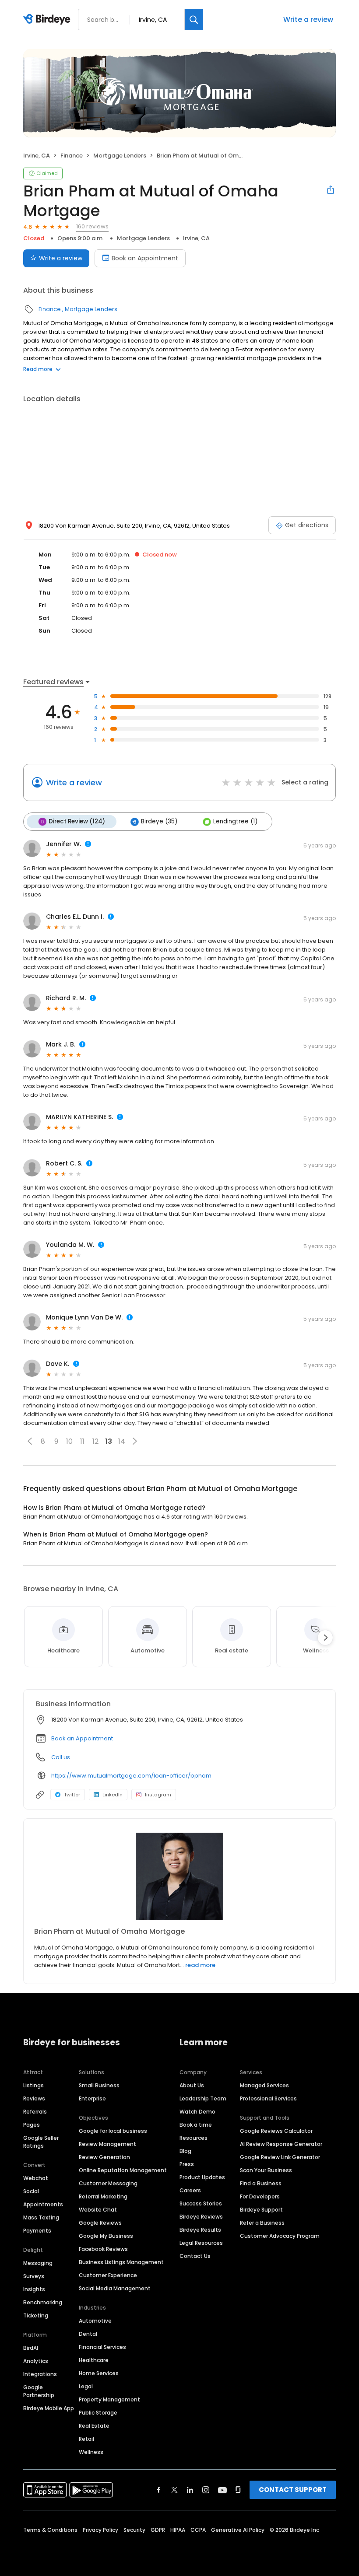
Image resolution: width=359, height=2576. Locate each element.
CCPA (198, 2530)
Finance (72, 156)
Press (187, 2164)
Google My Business (106, 2236)
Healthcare (94, 2360)
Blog (185, 2151)
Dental (88, 2334)
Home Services (99, 2373)
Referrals (35, 2112)
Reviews (34, 2098)
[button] (30, 1441)
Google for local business (113, 2131)
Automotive (95, 2321)
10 (69, 1441)
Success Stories (201, 2203)
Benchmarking (43, 2302)
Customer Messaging (108, 2183)
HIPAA (178, 2530)
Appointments (43, 2204)
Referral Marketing (103, 2196)
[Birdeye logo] (48, 20)
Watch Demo (197, 2112)
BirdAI (31, 2348)
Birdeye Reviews (201, 2217)
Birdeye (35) (159, 821)
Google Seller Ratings (41, 2142)
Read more (38, 369)
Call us (61, 1757)
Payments (37, 2231)
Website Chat (98, 2210)
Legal (86, 2386)
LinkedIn (113, 1795)
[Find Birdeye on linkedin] (190, 2490)
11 (82, 1441)
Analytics (36, 2361)
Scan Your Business (266, 2170)
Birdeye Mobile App (49, 2408)
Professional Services (268, 2098)
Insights (34, 2289)
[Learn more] (179, 1876)
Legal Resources (201, 2243)
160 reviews (92, 226)
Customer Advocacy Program (280, 2236)
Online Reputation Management (123, 2170)
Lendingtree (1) (235, 821)
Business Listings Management (121, 2262)
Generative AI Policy (238, 2530)
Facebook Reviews (103, 2249)
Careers (190, 2190)
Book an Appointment (145, 258)
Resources (194, 2138)
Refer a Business (262, 2223)
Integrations (40, 2374)
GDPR (158, 2530)
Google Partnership (39, 2391)
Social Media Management (115, 2288)
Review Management (107, 2144)
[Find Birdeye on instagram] (206, 2490)
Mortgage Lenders (120, 156)
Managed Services (264, 2085)
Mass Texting (41, 2217)
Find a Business (261, 2183)
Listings (33, 2085)
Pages (32, 2125)
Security (134, 2530)
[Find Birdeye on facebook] (159, 2490)
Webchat (36, 2178)
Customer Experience (108, 2275)
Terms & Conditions (50, 2530)
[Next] (325, 1638)
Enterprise (92, 2098)
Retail (86, 2439)
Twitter (72, 1795)
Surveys (34, 2276)
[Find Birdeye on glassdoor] (238, 2490)
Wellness (91, 2452)
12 (95, 1441)
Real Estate (94, 2426)
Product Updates (202, 2177)
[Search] (194, 19)
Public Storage (98, 2413)
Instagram (158, 1795)
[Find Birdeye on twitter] (174, 2490)
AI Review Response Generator (281, 2144)
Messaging (38, 2263)
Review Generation (104, 2157)
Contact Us (195, 2256)
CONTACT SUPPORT (293, 2490)
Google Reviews (100, 2223)
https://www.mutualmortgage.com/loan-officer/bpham (131, 1776)
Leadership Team (203, 2098)
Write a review (308, 19)
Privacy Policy (100, 2530)
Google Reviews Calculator (276, 2131)
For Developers (260, 2196)
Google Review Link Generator (280, 2157)
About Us (192, 2085)
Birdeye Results (200, 2230)
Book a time (196, 2125)
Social (31, 2191)
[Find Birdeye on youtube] (222, 2490)
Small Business (99, 2085)
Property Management (109, 2399)
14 (122, 1441)
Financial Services (102, 2347)
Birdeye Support (261, 2210)
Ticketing (36, 2315)
